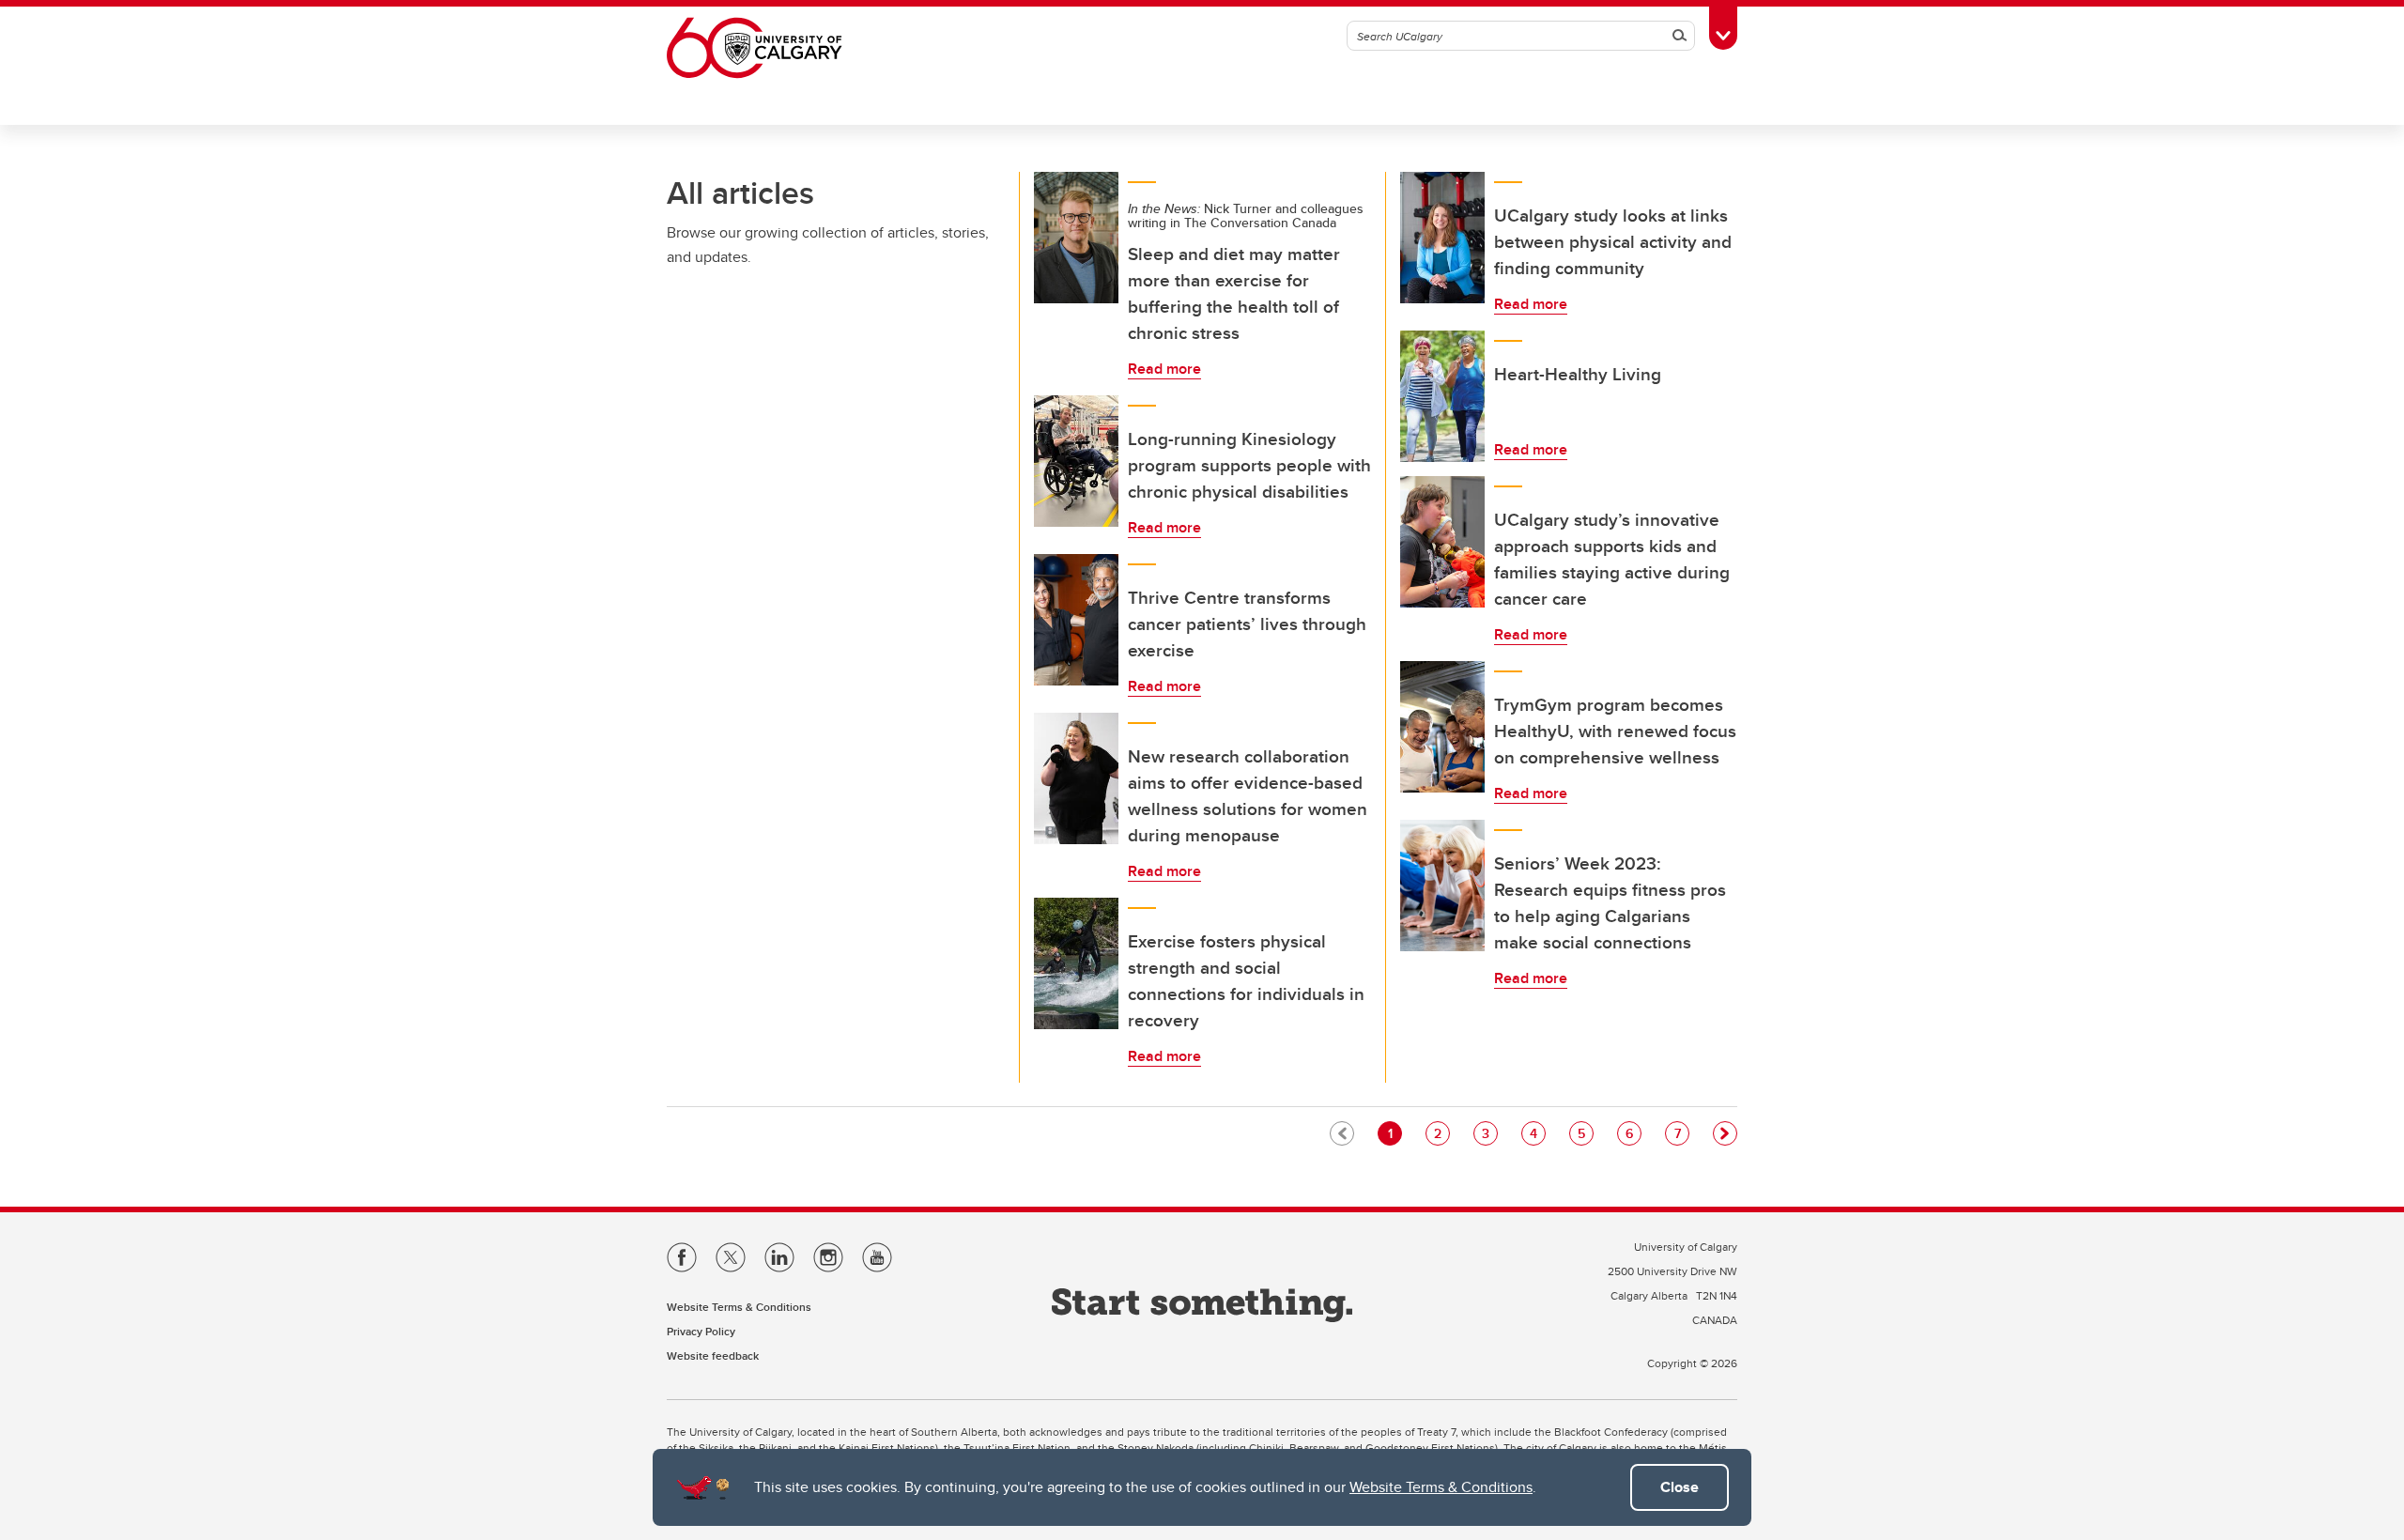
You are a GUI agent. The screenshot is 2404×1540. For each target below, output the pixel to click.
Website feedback (713, 1355)
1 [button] (1395, 1133)
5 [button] (1585, 1133)
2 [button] (1441, 1133)
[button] (1725, 1133)
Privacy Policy (701, 1331)
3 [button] (1489, 1133)
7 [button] (1681, 1133)
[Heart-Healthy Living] (1442, 396)
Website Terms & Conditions (1441, 1487)
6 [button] (1633, 1133)
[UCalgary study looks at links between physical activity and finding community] (1442, 238)
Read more (1164, 369)
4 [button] (1537, 1133)
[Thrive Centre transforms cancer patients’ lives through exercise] (1076, 620)
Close (1680, 1487)
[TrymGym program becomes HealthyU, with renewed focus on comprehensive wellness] (1442, 727)
